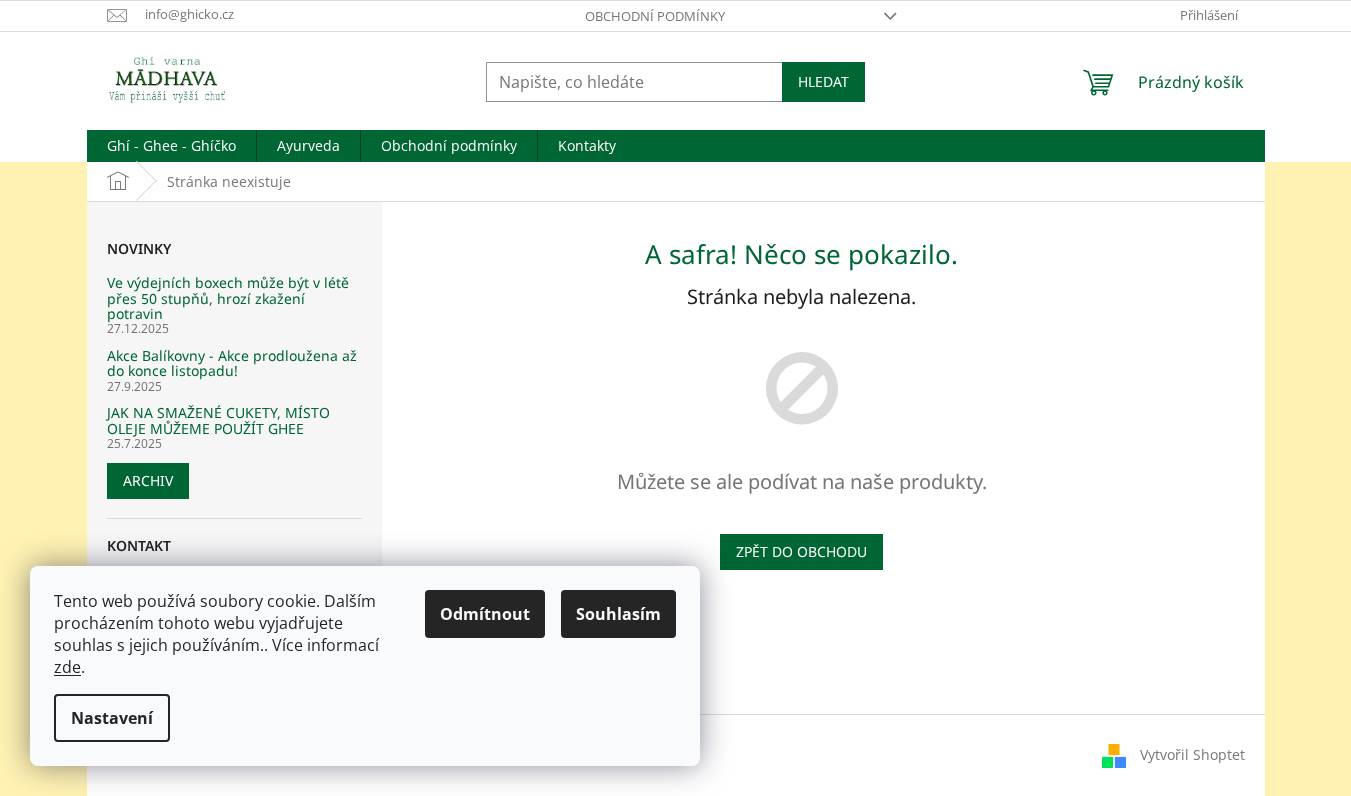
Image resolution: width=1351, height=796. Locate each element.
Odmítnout (485, 614)
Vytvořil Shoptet (1192, 753)
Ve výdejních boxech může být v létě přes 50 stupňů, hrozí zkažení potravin (228, 298)
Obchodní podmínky (655, 16)
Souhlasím (618, 614)
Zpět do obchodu (801, 551)
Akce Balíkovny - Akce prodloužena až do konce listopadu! (232, 363)
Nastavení (112, 718)
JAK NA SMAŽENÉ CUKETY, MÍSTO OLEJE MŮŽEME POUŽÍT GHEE (218, 420)
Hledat (823, 81)
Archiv (148, 480)
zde (67, 667)
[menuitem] (171, 146)
